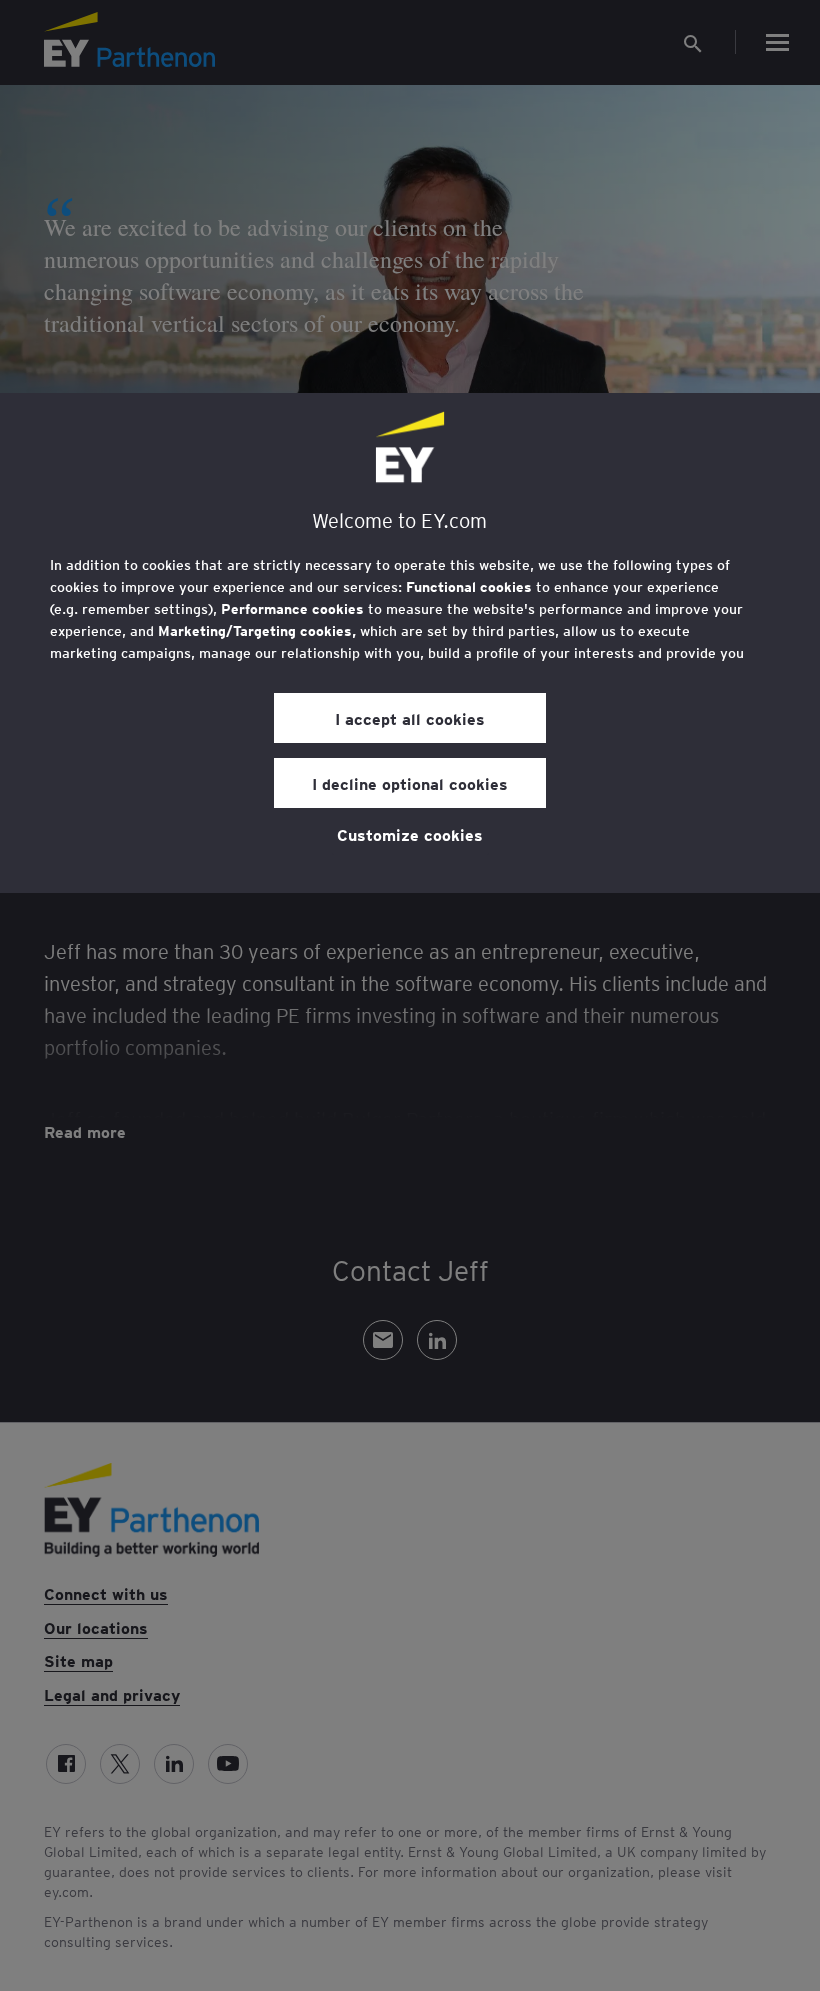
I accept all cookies (410, 718)
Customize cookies (410, 834)
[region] (410, 643)
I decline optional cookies (410, 783)
